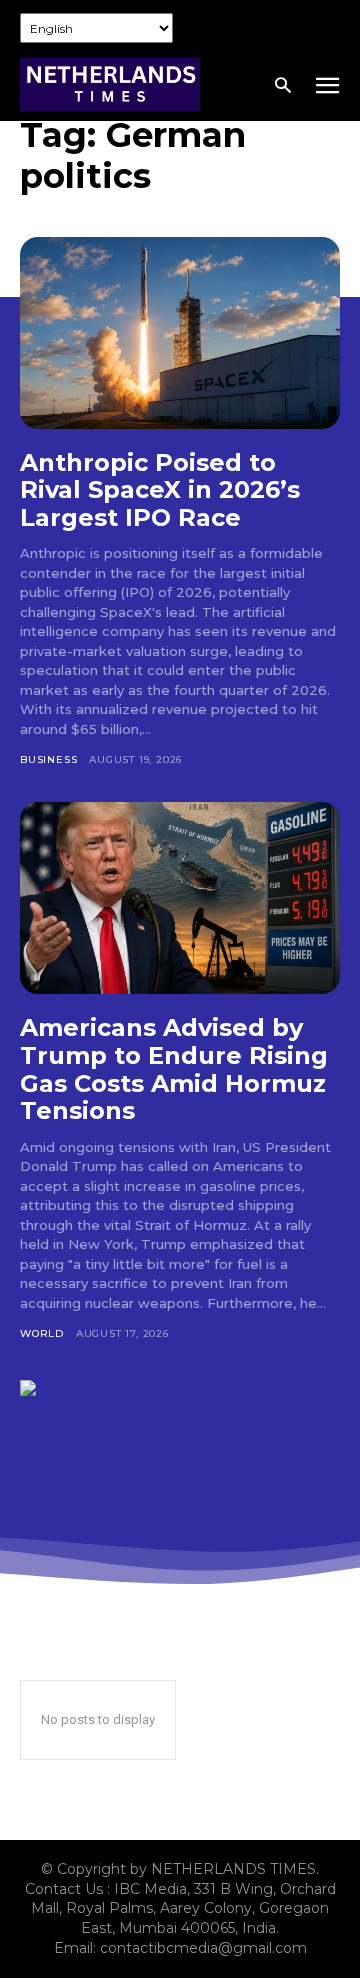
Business (48, 759)
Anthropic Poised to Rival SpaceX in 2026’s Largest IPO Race (160, 490)
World (42, 1333)
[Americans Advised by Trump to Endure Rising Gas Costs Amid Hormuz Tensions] (180, 898)
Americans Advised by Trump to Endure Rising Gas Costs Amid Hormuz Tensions (174, 1069)
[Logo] (110, 84)
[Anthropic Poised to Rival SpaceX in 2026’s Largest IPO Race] (180, 333)
